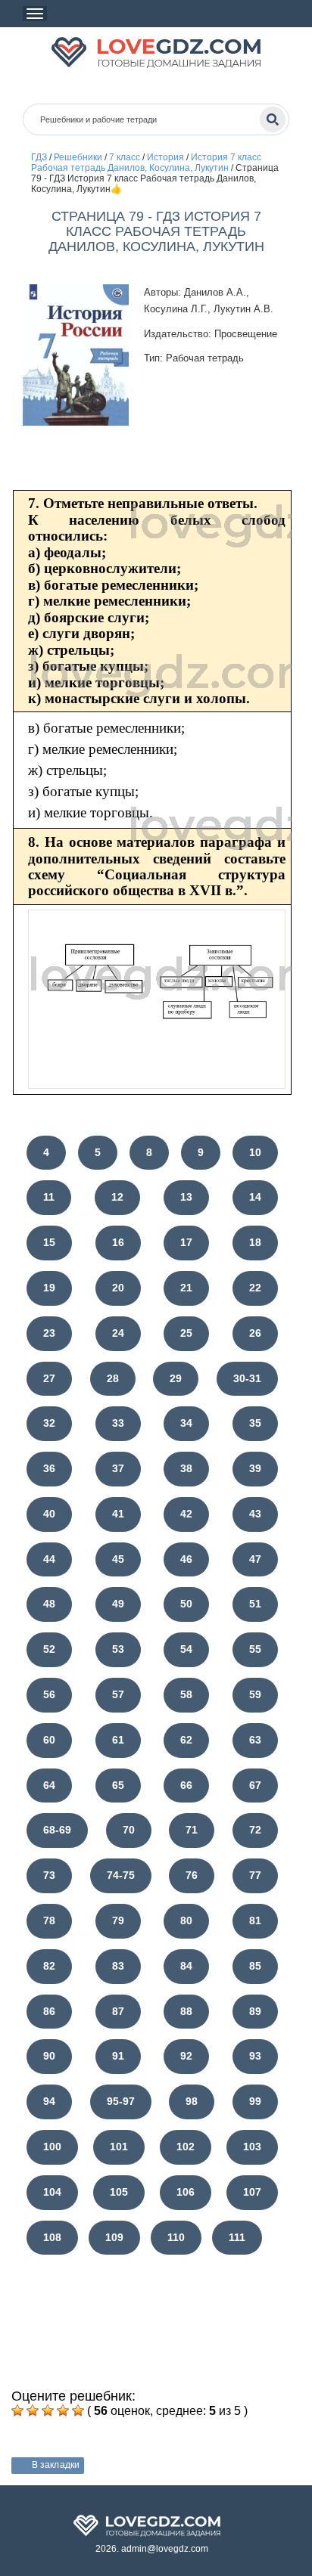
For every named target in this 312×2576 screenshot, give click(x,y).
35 (255, 1423)
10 (255, 1152)
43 (255, 1514)
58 (186, 1694)
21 (186, 1288)
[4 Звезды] (63, 2410)
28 (113, 1378)
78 (49, 1920)
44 (49, 1559)
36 (49, 1468)
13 (186, 1197)
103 (252, 2147)
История (165, 157)
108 (52, 2237)
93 (255, 2056)
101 (119, 2147)
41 (118, 1514)
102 (186, 2147)
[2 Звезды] (33, 2410)
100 (52, 2147)
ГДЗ (39, 157)
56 (49, 1694)
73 (49, 1875)
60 (49, 1740)
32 (49, 1423)
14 (255, 1197)
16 (118, 1242)
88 (186, 2011)
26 (255, 1333)
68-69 (57, 1830)
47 (255, 1559)
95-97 (121, 2101)
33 (118, 1423)
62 (186, 1740)
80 (186, 1920)
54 (186, 1649)
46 (186, 1559)
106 (186, 2192)
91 (118, 2056)
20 (118, 1288)
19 (49, 1288)
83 (118, 1966)
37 (118, 1468)
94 (49, 2101)
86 (49, 2011)
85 (255, 1966)
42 (186, 1514)
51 (255, 1604)
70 (129, 1830)
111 (237, 2237)
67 (255, 1785)
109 (114, 2237)
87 (118, 2011)
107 (252, 2192)
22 (255, 1288)
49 (118, 1604)
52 (49, 1649)
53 (118, 1649)
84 (186, 1966)
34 (186, 1423)
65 (118, 1785)
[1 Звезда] (17, 2410)
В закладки (56, 2465)
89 (255, 2011)
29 (176, 1378)
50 (186, 1604)
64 (49, 1785)
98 (192, 2101)
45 (118, 1559)
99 (255, 2101)
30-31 (247, 1378)
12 (117, 1197)
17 (186, 1242)
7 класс (125, 157)
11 (49, 1197)
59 (255, 1694)
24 (118, 1333)
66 (186, 1785)
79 (118, 1920)
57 (118, 1694)
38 (186, 1468)
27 (49, 1378)
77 (255, 1875)
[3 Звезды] (48, 2410)
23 (49, 1333)
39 (255, 1468)
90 (49, 2056)
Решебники (78, 157)
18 (255, 1242)
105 (119, 2192)
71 (192, 1830)
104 (52, 2192)
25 (186, 1333)
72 (255, 1830)
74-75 (121, 1875)
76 (192, 1875)
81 (255, 1920)
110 (176, 2237)
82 (49, 1966)
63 (255, 1740)
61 (118, 1740)
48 (49, 1604)
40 (49, 1514)
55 (255, 1649)
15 (49, 1242)
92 (186, 2056)
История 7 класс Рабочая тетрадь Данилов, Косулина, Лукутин (146, 163)
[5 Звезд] (78, 2410)
